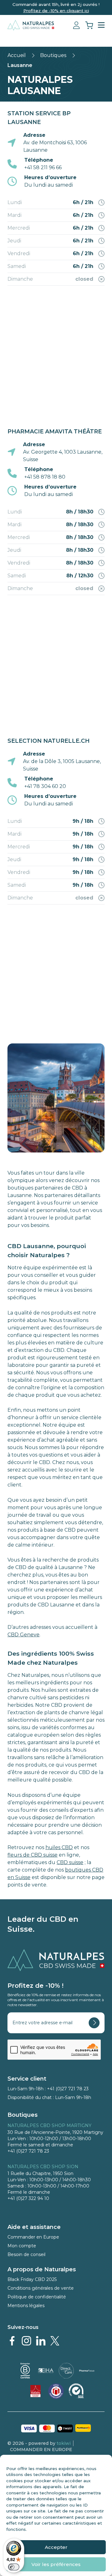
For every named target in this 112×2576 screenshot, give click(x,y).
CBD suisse (70, 1862)
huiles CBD (59, 1847)
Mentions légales (26, 2306)
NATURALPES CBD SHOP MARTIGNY (49, 2125)
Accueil (17, 55)
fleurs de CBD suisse (33, 1855)
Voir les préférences (56, 2564)
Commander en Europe (33, 2237)
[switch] (14, 2567)
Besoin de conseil (26, 2254)
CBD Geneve (23, 1635)
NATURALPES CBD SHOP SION (43, 2167)
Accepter (56, 2547)
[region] (56, 353)
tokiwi (64, 2443)
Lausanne (20, 65)
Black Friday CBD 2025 (32, 2279)
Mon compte (22, 2246)
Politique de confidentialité (37, 2297)
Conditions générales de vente (41, 2288)
